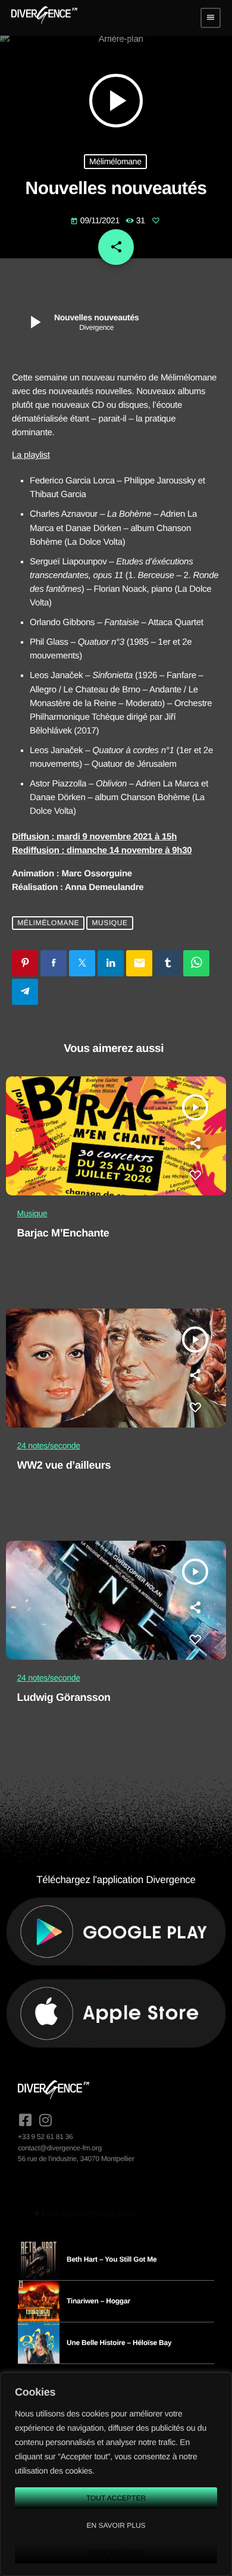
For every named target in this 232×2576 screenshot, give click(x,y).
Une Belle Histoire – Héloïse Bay (119, 2343)
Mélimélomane (115, 161)
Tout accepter (116, 2498)
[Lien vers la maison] (44, 18)
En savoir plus (116, 2525)
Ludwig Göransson (64, 1697)
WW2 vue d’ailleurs (64, 1465)
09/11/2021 (96, 220)
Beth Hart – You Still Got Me (112, 2259)
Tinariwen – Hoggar (98, 2301)
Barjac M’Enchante (63, 1233)
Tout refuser (116, 2553)
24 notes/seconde (49, 1445)
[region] (116, 2474)
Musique (109, 923)
